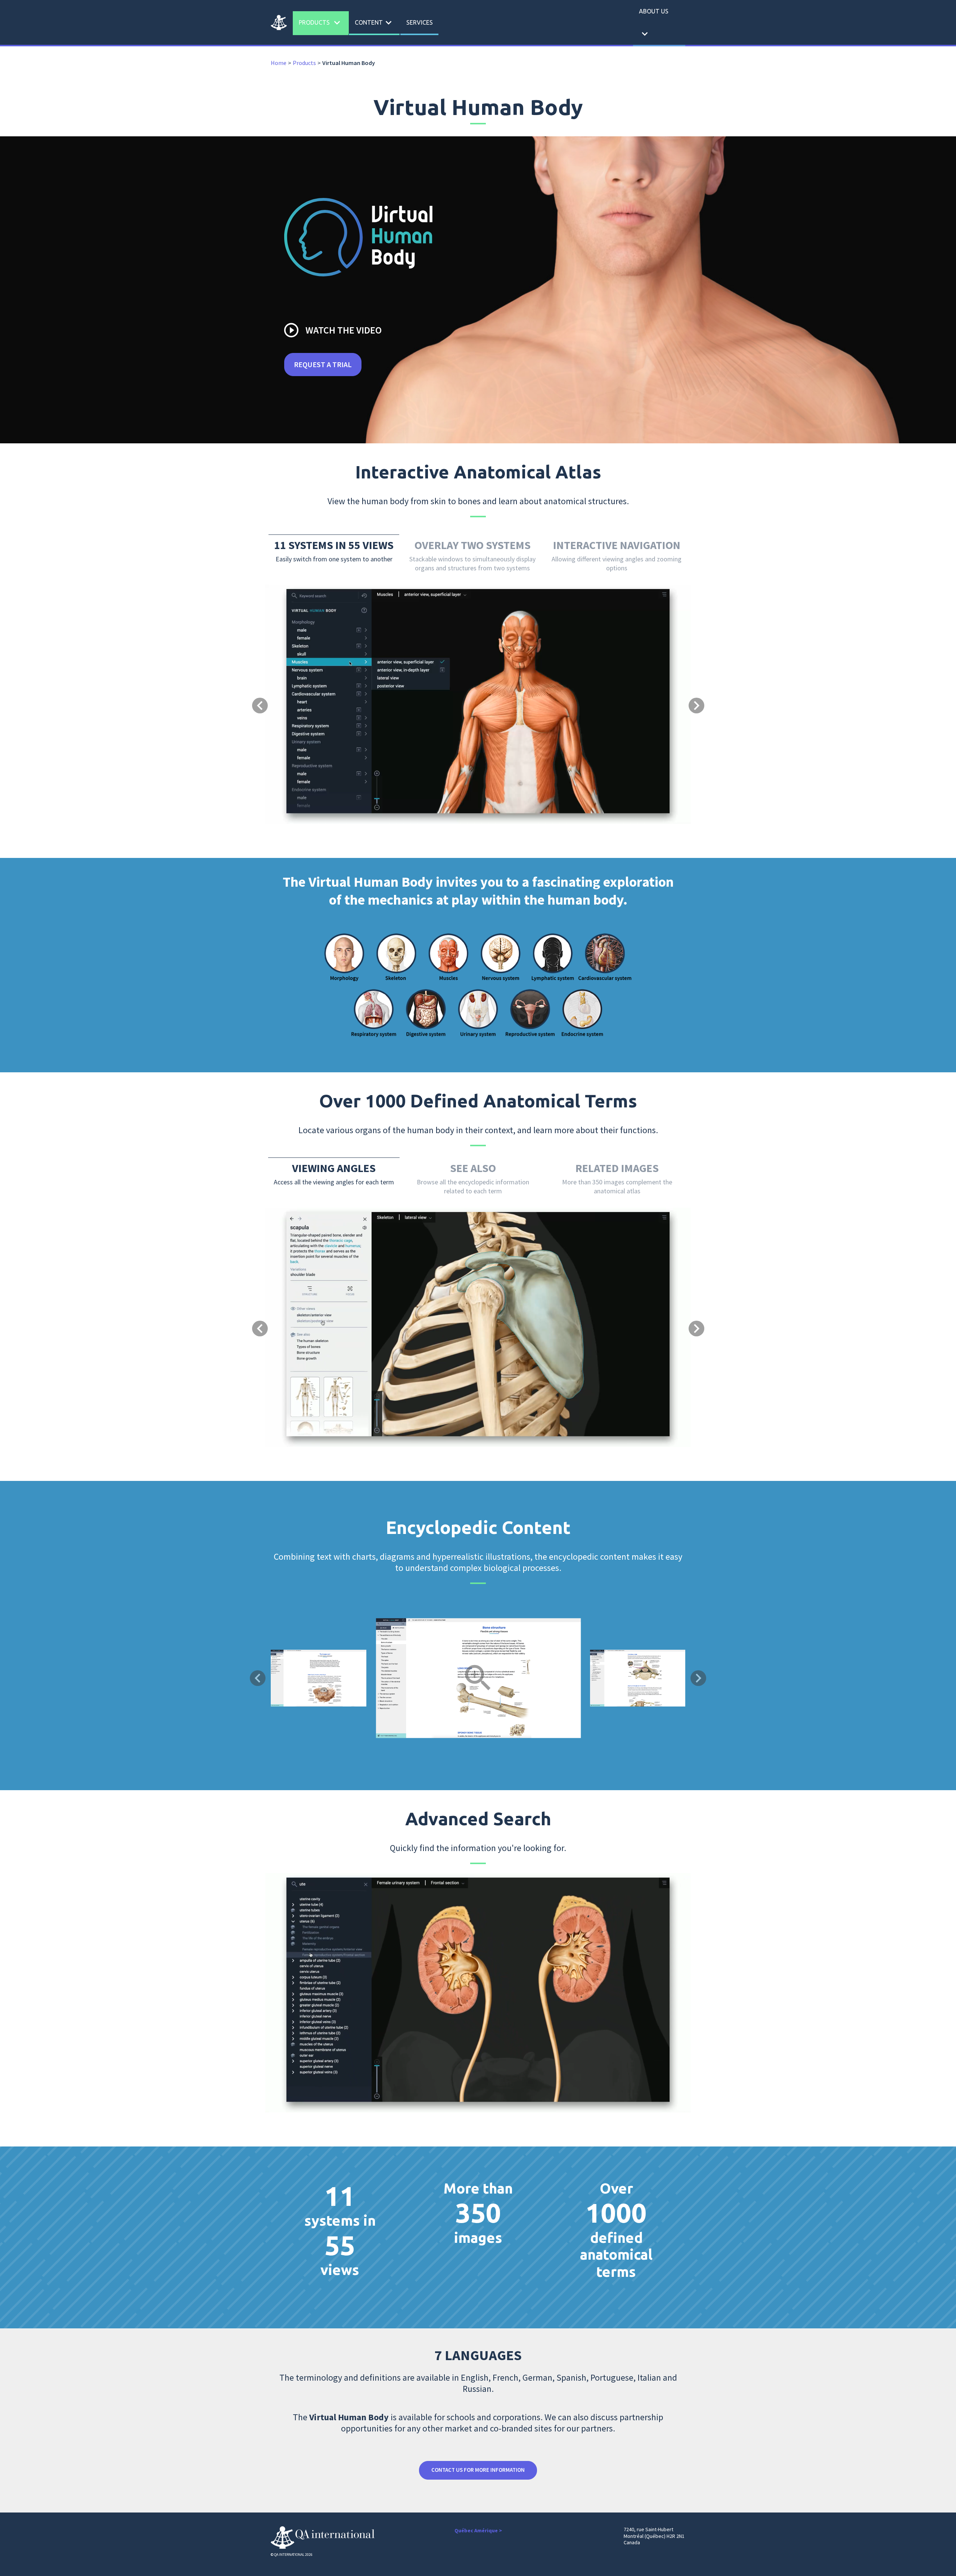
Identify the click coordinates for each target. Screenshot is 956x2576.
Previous (258, 1678)
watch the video (332, 330)
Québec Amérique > (478, 2530)
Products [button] (321, 23)
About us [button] (654, 24)
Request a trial (323, 364)
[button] (297, 675)
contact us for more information (478, 2470)
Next (698, 1678)
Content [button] (375, 23)
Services (420, 22)
